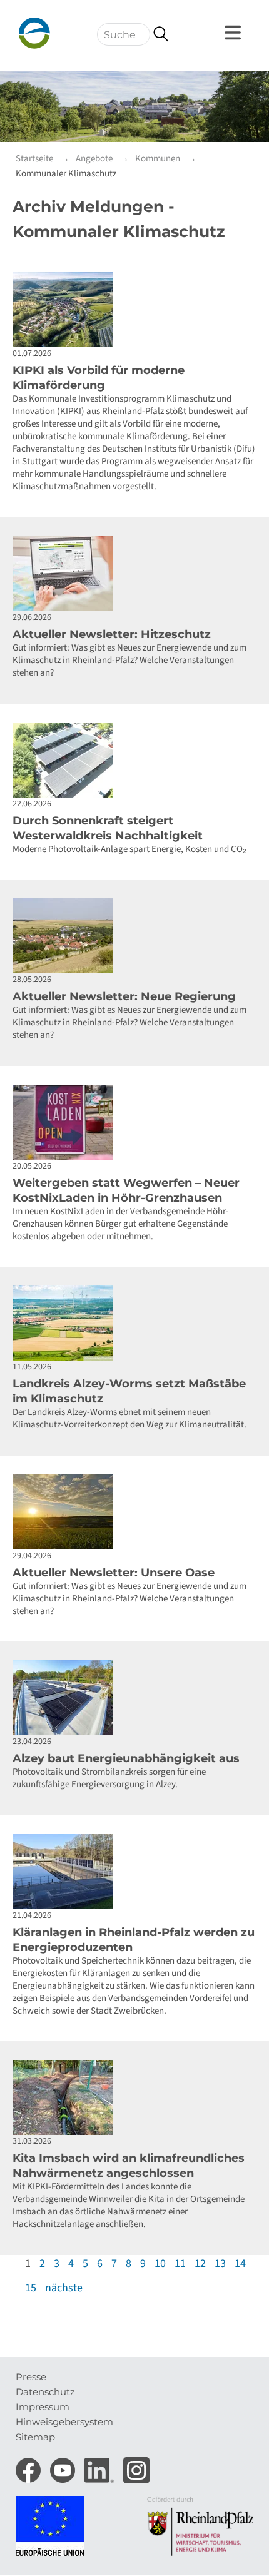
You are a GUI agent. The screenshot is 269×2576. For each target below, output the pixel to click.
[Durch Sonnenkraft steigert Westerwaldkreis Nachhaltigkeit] (134, 760)
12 (200, 2264)
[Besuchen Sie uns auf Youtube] (64, 2466)
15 (31, 2288)
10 (160, 2264)
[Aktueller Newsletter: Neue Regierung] (134, 936)
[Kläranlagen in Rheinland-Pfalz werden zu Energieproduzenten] (134, 1872)
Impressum (43, 2407)
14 (240, 2264)
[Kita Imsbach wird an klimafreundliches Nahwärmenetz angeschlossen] (134, 2097)
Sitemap (35, 2437)
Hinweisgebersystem (64, 2422)
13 (220, 2264)
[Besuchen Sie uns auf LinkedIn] (101, 2466)
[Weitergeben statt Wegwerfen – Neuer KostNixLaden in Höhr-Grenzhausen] (134, 1122)
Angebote (94, 159)
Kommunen (158, 159)
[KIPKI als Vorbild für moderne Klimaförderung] (134, 310)
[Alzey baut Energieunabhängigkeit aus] (134, 1698)
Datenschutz (45, 2392)
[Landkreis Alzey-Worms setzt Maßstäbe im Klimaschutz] (134, 1323)
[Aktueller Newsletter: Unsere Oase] (134, 1512)
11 (180, 2264)
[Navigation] (235, 33)
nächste (64, 2288)
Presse (31, 2377)
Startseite (34, 159)
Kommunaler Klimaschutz (66, 174)
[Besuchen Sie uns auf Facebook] (30, 2466)
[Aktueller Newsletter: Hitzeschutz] (134, 574)
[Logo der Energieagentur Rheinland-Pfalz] (75, 33)
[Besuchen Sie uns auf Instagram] (136, 2466)
